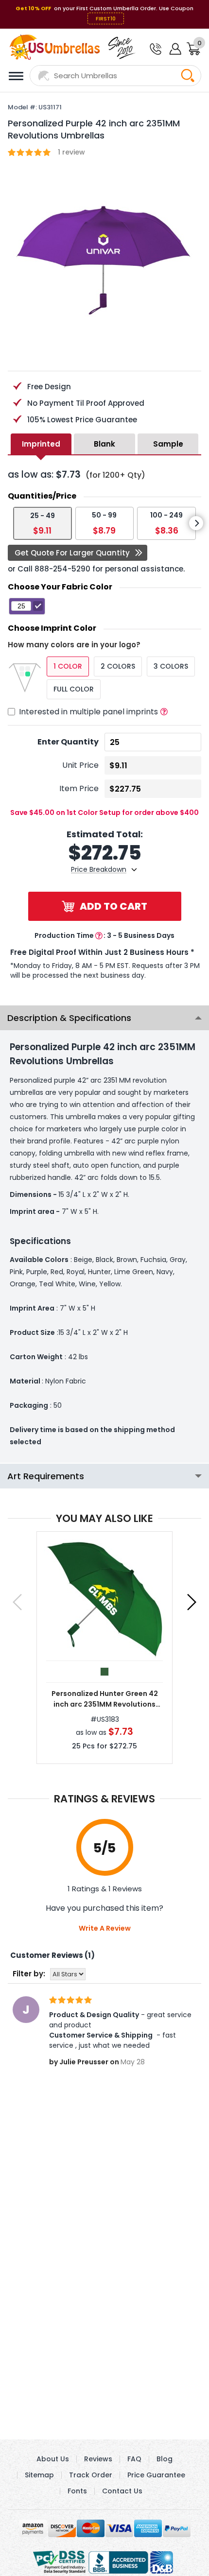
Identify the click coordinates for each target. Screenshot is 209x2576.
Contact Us (122, 2491)
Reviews (98, 2459)
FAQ (134, 2459)
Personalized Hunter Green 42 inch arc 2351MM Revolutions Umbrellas (105, 1699)
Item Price (79, 788)
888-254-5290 (62, 569)
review (71, 152)
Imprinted (41, 444)
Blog (165, 2459)
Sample (168, 444)
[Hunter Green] (104, 1672)
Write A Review (105, 1928)
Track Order (91, 2475)
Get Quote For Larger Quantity (72, 553)
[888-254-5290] (155, 50)
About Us (53, 2459)
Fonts (77, 2491)
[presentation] (196, 523)
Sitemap (39, 2475)
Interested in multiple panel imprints (88, 712)
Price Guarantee (156, 2475)
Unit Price (80, 765)
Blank (104, 444)
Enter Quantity (68, 742)
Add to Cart (113, 906)
